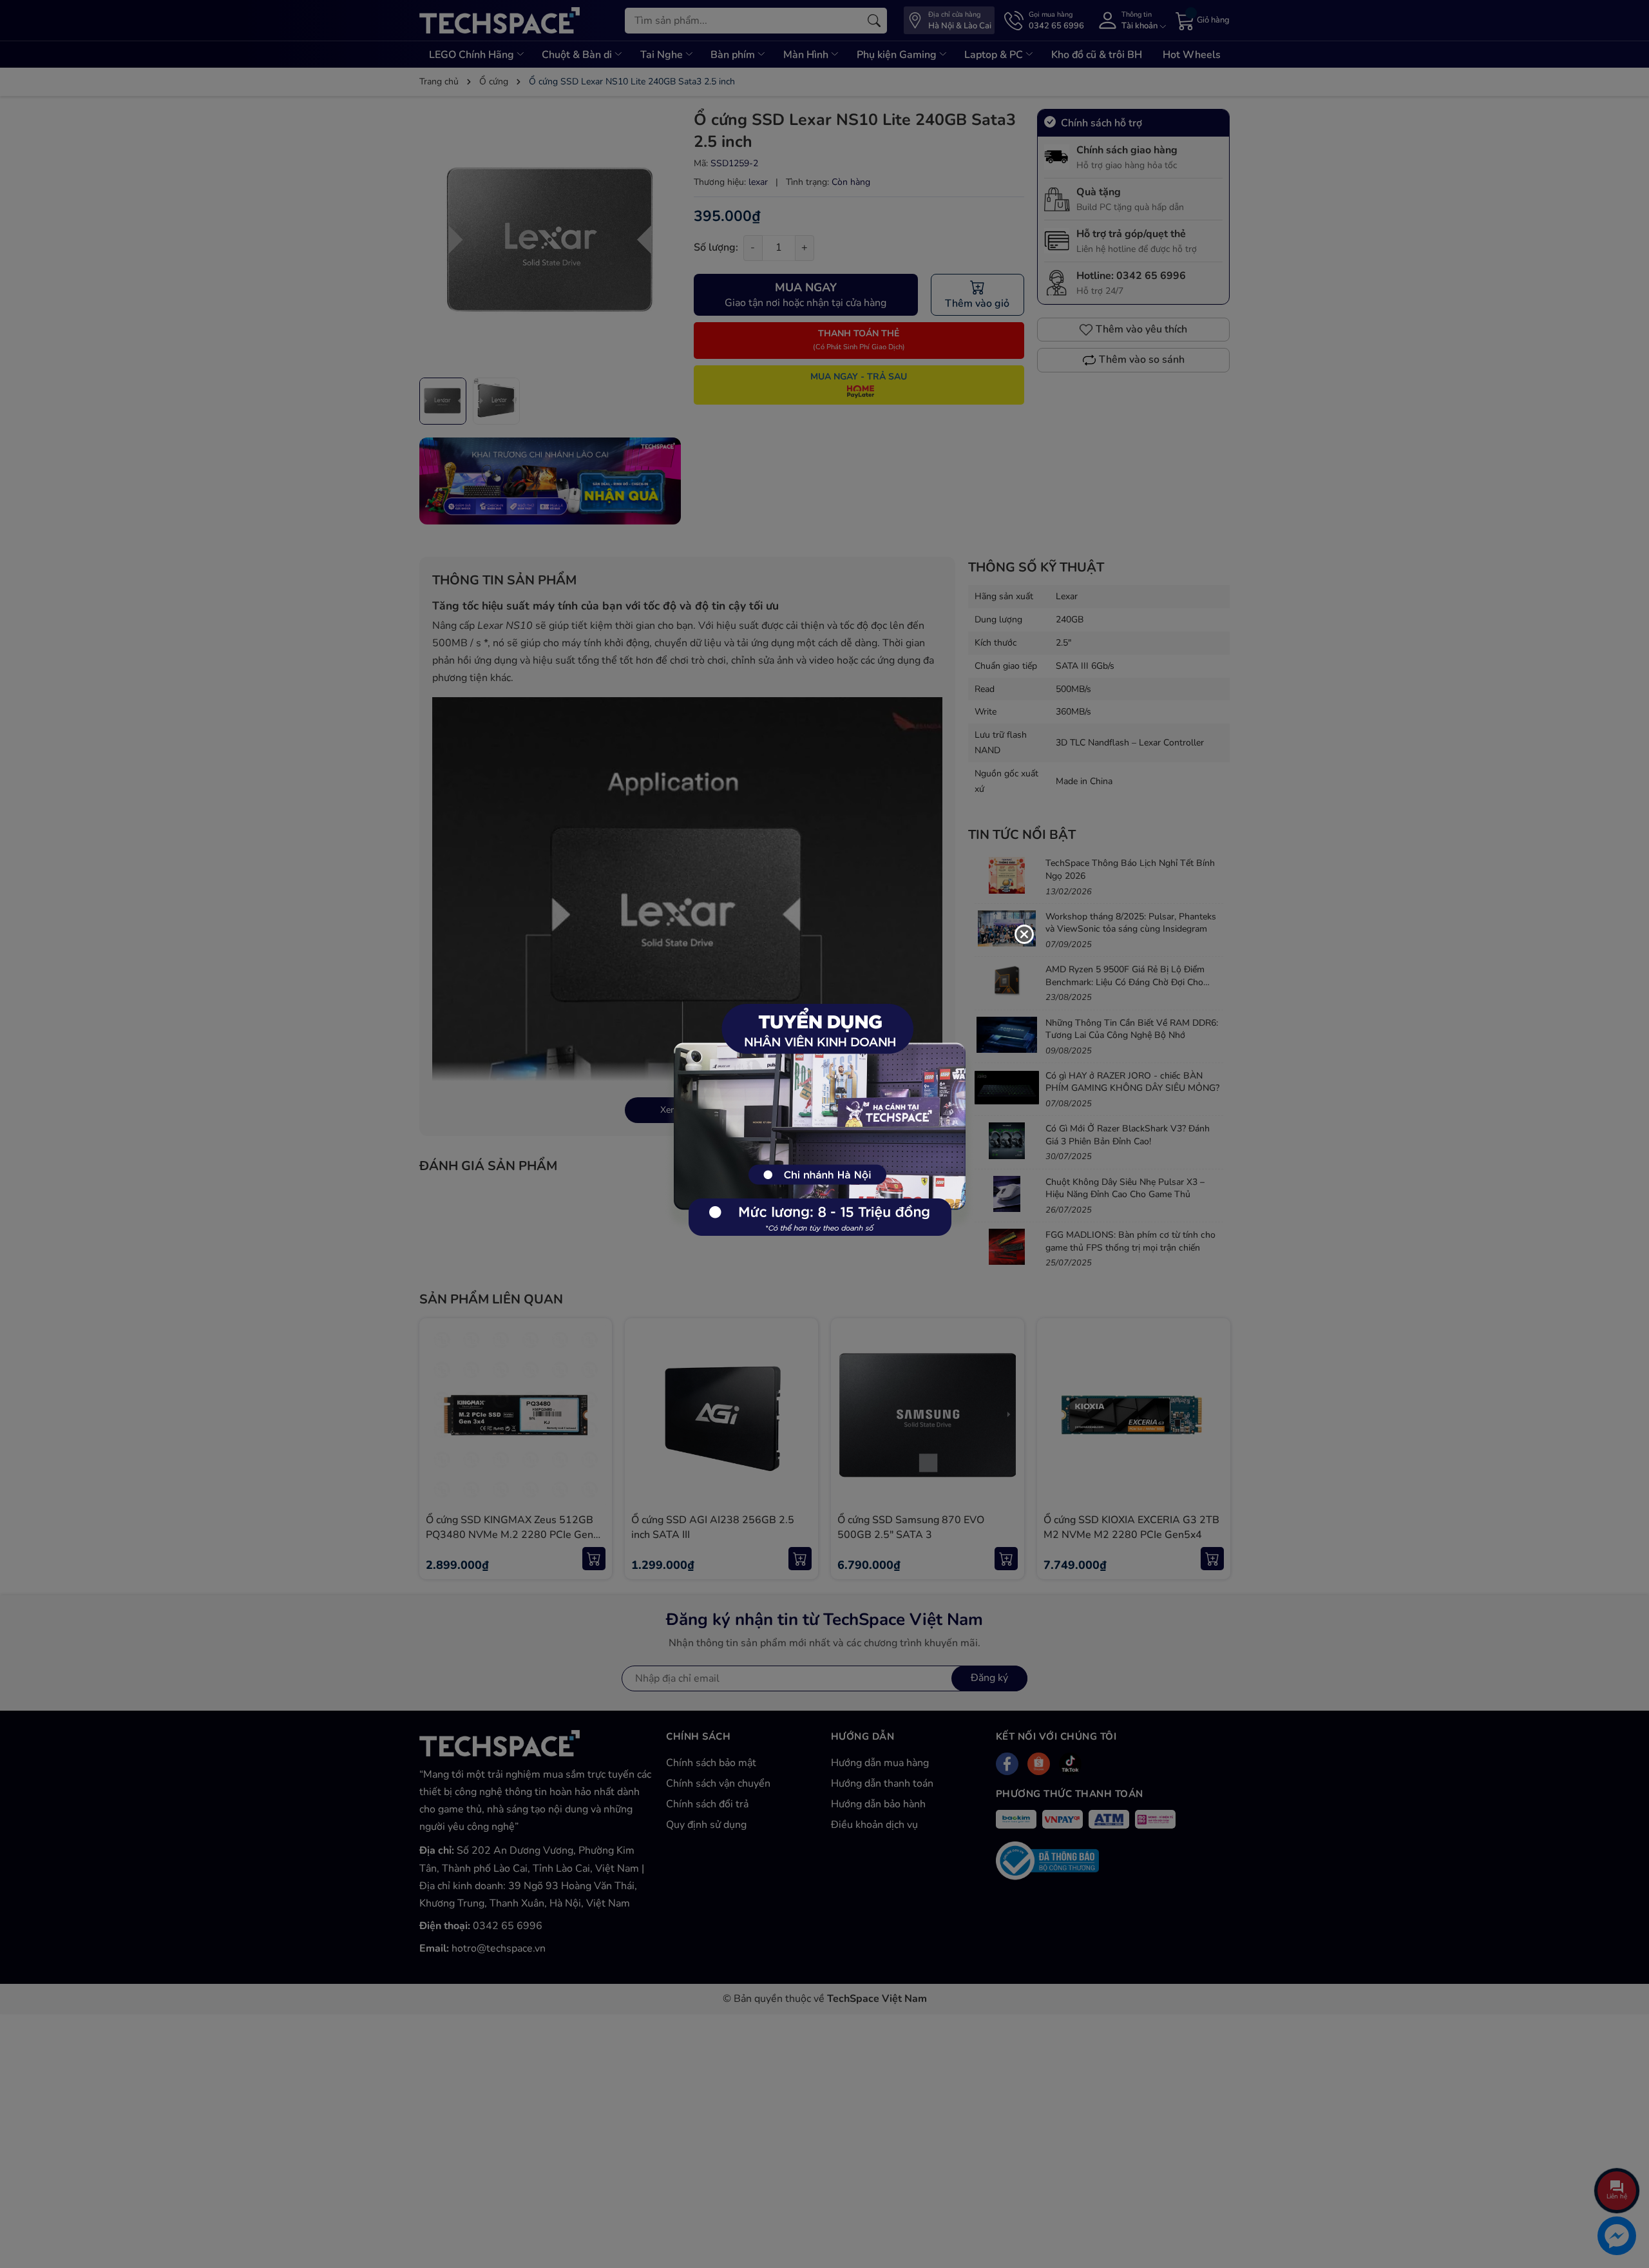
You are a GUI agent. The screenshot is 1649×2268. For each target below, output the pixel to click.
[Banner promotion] (818, 1127)
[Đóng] (1024, 934)
